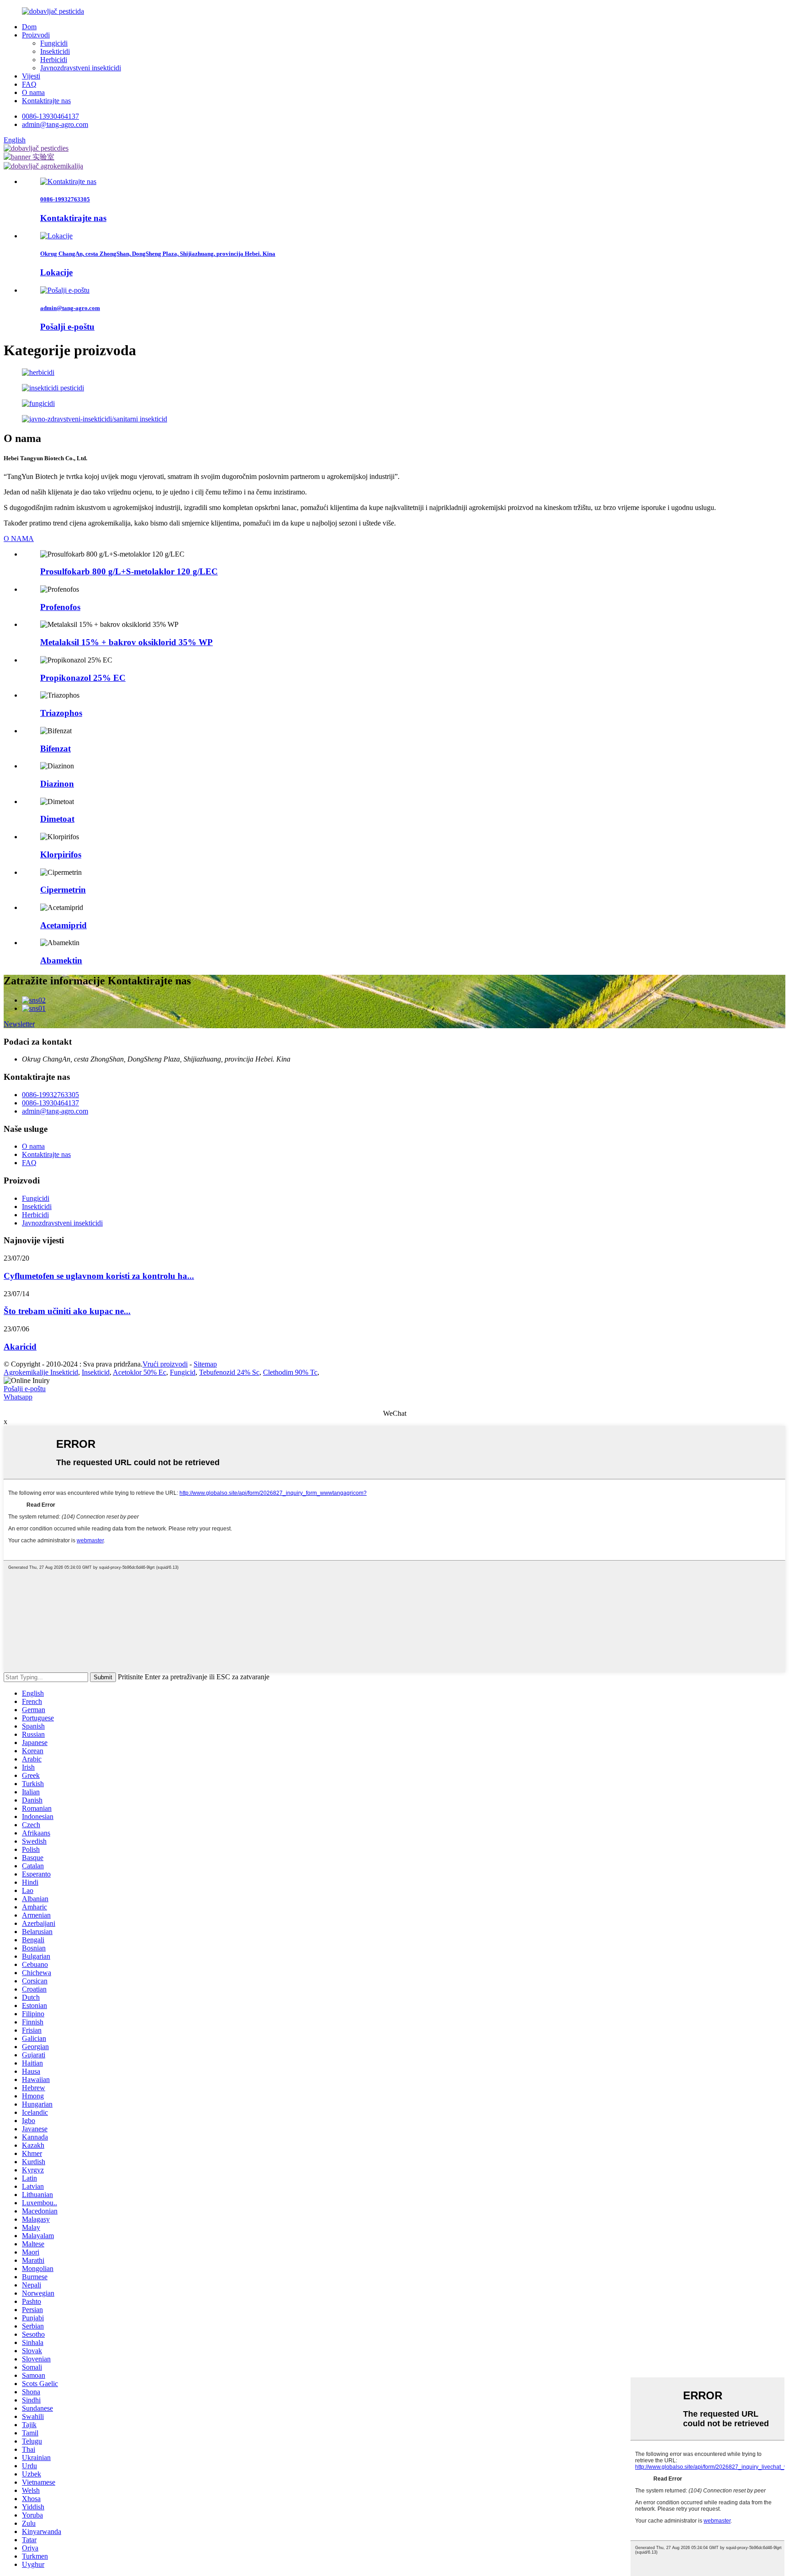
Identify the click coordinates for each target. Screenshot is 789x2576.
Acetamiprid (63, 925)
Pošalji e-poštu (25, 1389)
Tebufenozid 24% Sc (229, 1372)
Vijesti (31, 76)
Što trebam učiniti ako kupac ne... (67, 1311)
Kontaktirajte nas (46, 101)
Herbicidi (54, 60)
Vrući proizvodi (165, 1364)
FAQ (29, 84)
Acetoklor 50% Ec (139, 1372)
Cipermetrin (63, 890)
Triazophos (61, 713)
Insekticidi (55, 51)
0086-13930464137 (50, 116)
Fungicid (183, 1372)
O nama (33, 92)
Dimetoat (57, 819)
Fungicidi (54, 43)
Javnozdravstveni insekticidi (81, 68)
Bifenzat (55, 749)
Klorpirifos (61, 854)
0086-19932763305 (50, 1095)
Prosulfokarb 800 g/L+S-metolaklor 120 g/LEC (129, 571)
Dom (29, 27)
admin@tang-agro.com (55, 124)
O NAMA (19, 539)
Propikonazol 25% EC (83, 678)
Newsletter (19, 1024)
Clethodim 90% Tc (290, 1372)
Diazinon (57, 784)
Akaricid (20, 1347)
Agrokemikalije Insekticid (41, 1372)
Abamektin (61, 960)
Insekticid (96, 1372)
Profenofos (60, 607)
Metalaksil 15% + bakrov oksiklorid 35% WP (126, 642)
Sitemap (205, 1364)
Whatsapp (18, 1397)
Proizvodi (36, 35)
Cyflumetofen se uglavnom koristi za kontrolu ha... (99, 1276)
